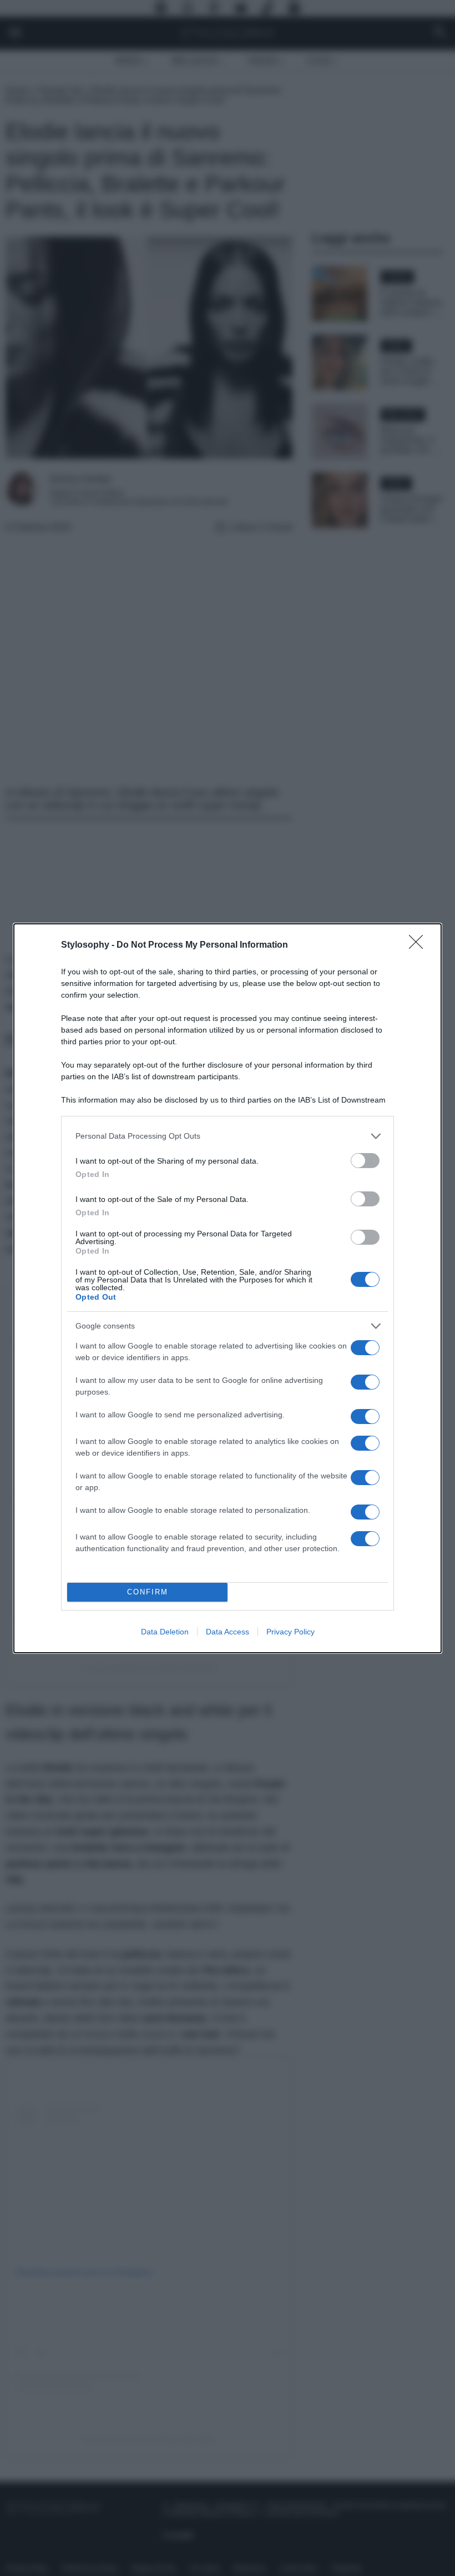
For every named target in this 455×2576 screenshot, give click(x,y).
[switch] (365, 1161)
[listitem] (228, 1136)
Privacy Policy (290, 1632)
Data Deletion (165, 1632)
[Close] (419, 945)
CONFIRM (148, 1592)
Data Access (228, 1632)
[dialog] (228, 1288)
